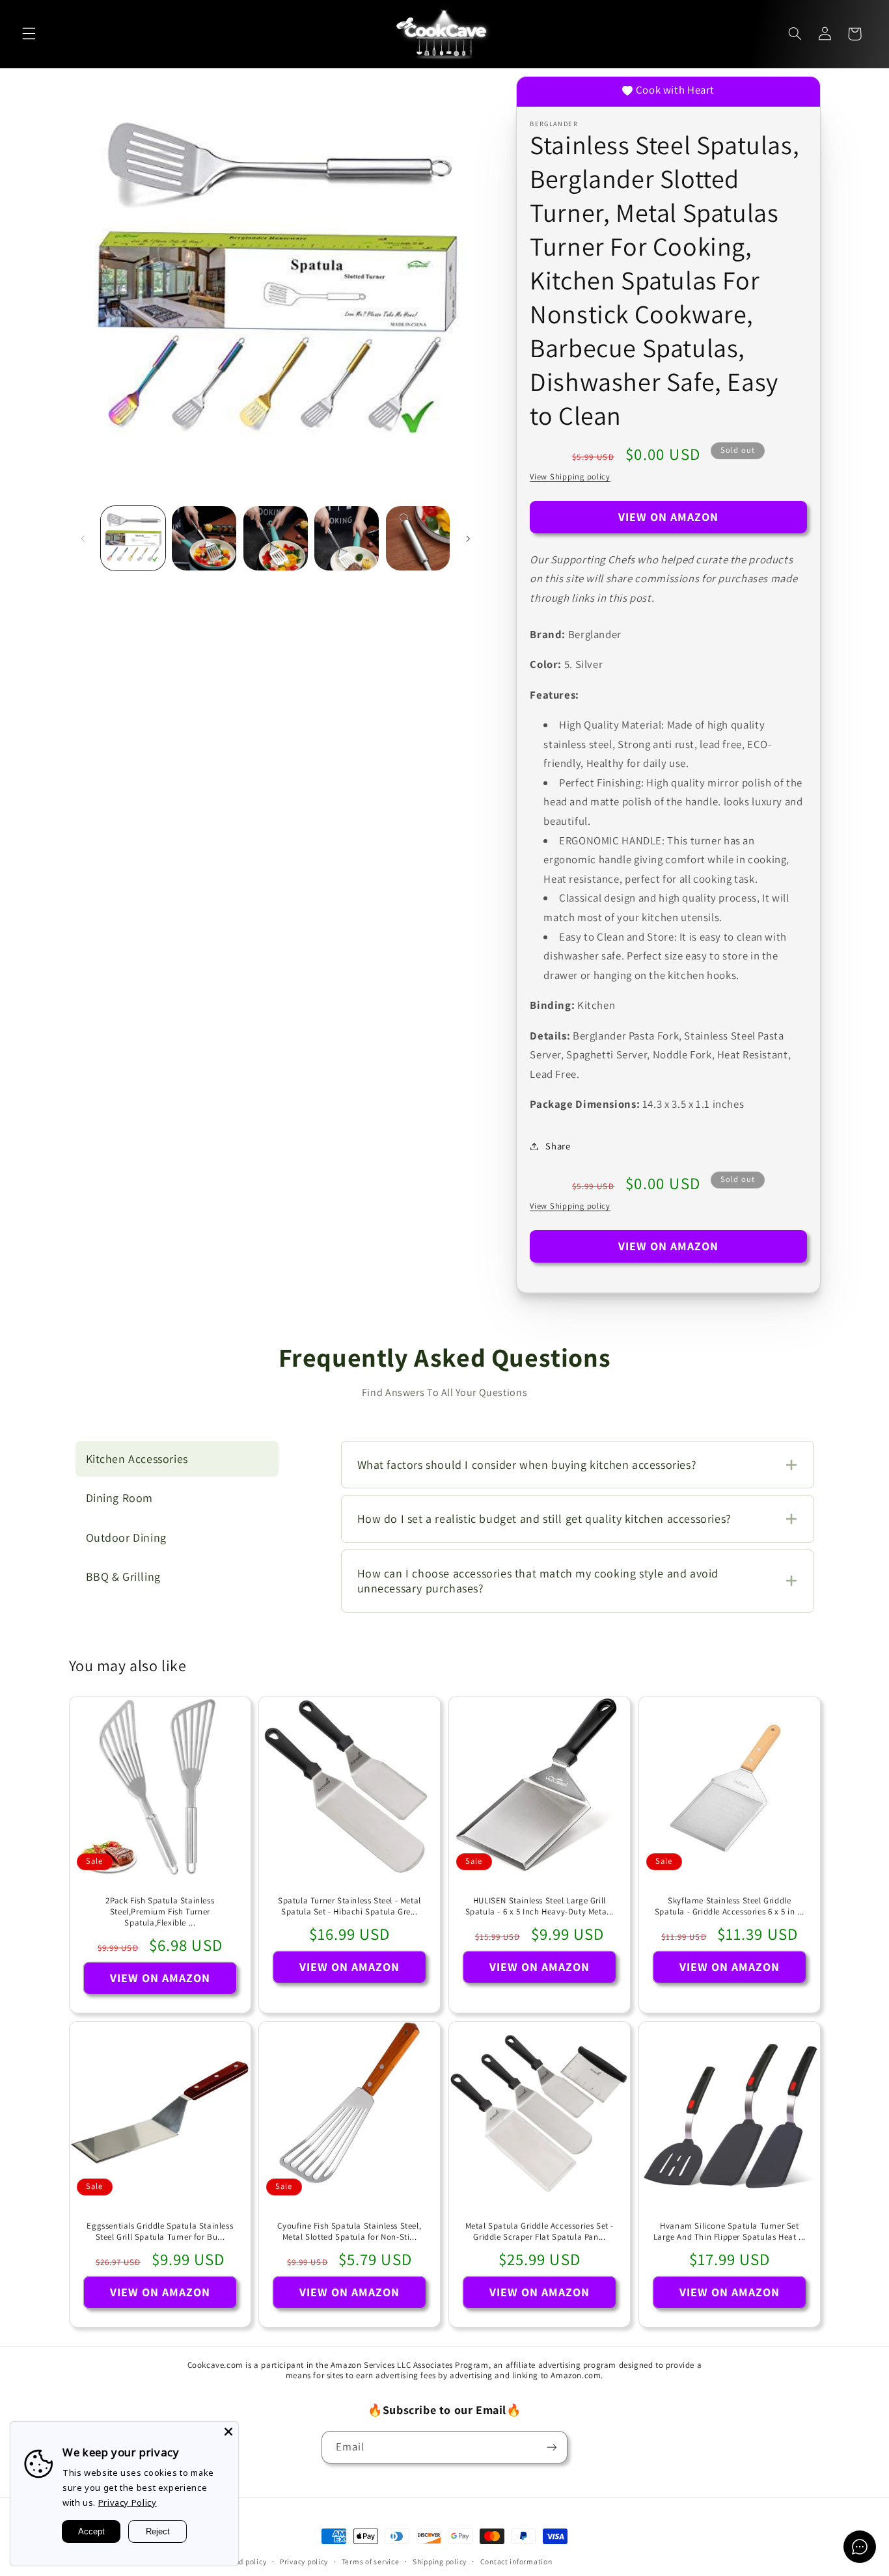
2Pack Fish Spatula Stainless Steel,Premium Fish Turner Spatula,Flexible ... (160, 1912)
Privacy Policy (128, 2502)
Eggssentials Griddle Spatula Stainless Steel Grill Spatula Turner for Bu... (160, 2232)
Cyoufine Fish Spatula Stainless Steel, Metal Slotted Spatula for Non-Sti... (350, 2232)
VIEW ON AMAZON (669, 517)
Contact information (516, 2561)
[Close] (228, 2432)
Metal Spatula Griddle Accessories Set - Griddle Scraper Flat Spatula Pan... (540, 2232)
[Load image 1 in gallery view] (133, 538)
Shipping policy (440, 2561)
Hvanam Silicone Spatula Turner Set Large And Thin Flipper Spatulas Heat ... (730, 2232)
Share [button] (558, 1146)
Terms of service (371, 2561)
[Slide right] (468, 539)
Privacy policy (304, 2561)
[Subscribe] (552, 2447)
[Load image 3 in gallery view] (276, 538)
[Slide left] (83, 539)
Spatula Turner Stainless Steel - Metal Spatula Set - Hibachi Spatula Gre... (349, 1906)
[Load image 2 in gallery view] (204, 538)
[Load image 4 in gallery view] (347, 538)
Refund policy (243, 2561)
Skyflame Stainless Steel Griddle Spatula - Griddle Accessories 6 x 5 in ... (730, 1906)
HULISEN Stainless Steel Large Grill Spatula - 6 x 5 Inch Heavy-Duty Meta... (540, 1906)
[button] (29, 34)
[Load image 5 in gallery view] (418, 538)
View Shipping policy (570, 476)
